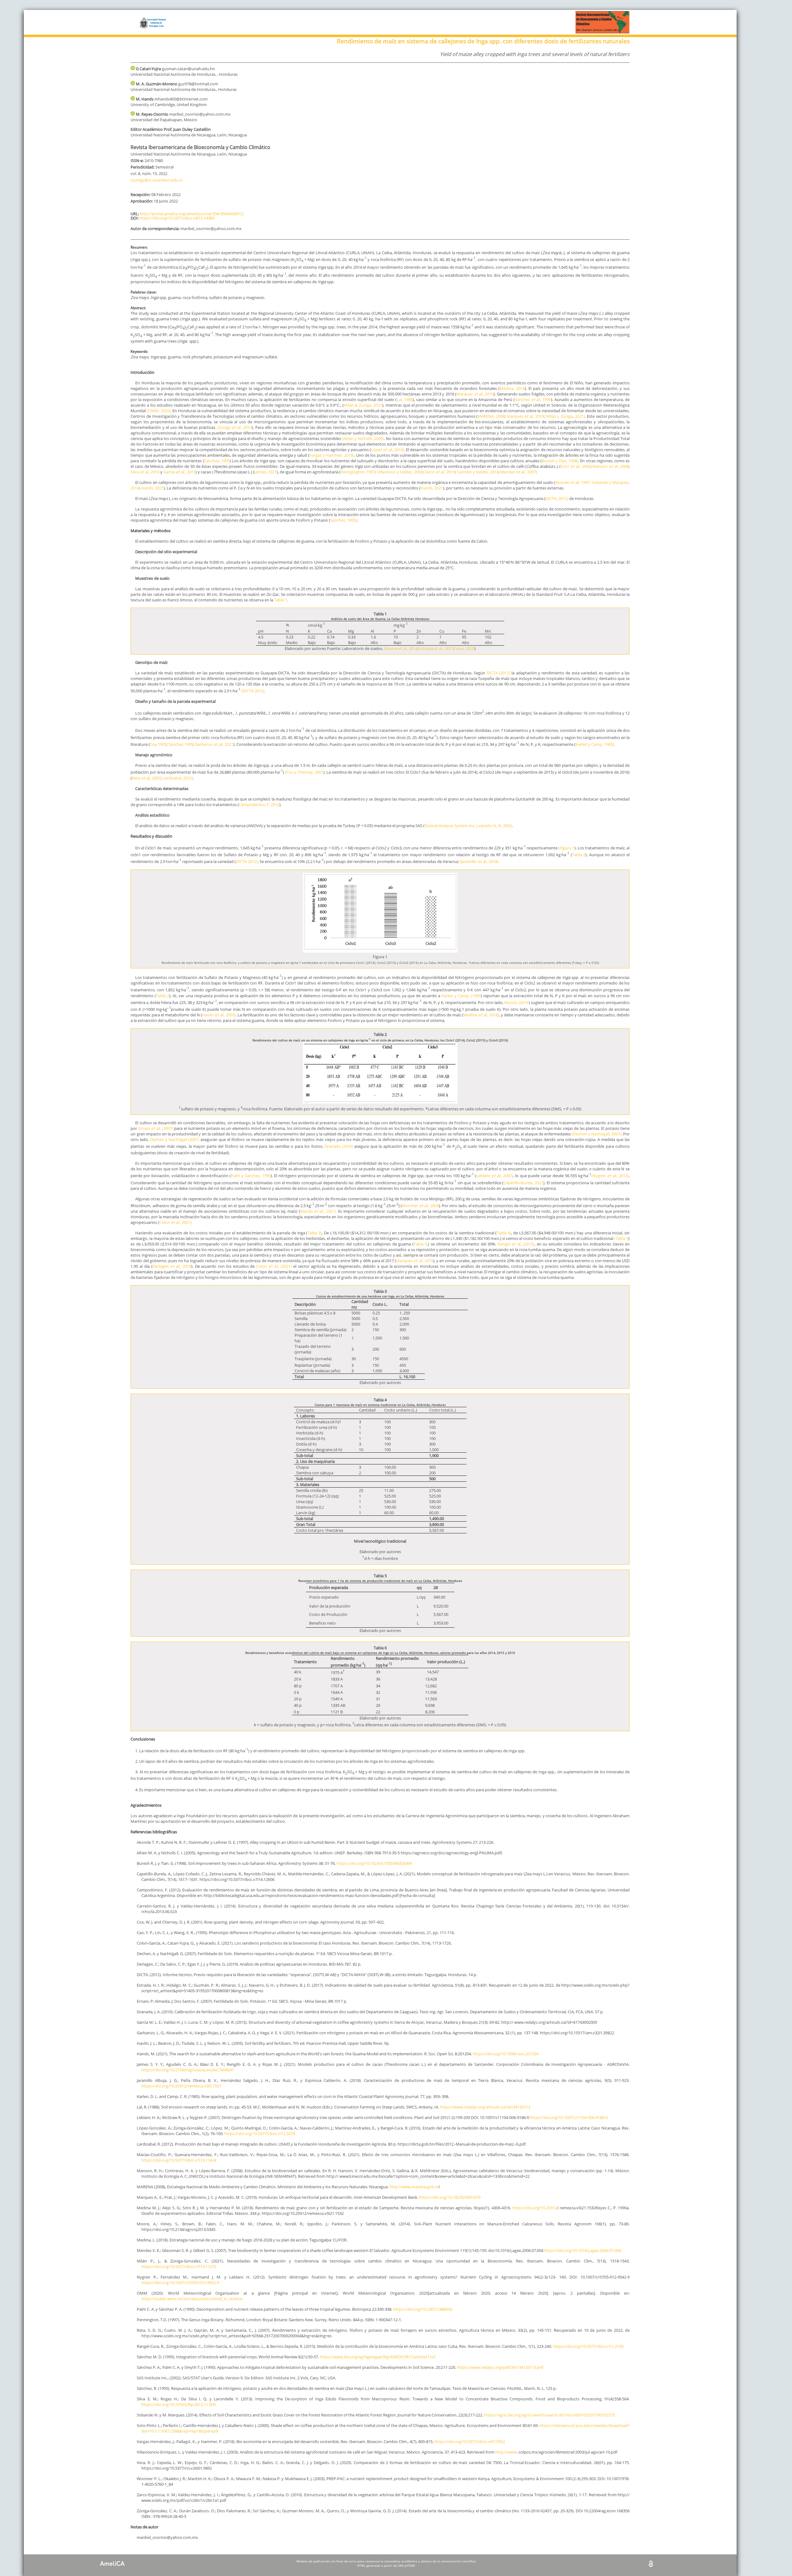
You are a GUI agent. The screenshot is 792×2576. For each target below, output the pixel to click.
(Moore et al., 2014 (401, 648)
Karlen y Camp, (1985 (461, 996)
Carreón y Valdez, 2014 (478, 472)
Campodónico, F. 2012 (259, 805)
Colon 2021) (175, 1222)
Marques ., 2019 (475, 394)
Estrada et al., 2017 (437, 648)
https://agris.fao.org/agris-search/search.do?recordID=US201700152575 (549, 2415)
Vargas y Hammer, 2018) (332, 455)
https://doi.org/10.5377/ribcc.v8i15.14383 (177, 218)
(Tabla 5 (621, 1238)
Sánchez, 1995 (217, 461)
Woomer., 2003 (420, 1206)
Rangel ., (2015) (516, 1244)
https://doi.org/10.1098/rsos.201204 (506, 2054)
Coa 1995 (158, 744)
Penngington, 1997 (358, 472)
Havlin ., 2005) (219, 1015)
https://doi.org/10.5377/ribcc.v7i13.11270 (179, 2266)
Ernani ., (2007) (156, 1128)
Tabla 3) (314, 1233)
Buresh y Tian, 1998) (560, 461)
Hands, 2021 (152, 488)
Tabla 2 (579, 855)
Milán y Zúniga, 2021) (566, 416)
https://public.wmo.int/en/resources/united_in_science (192, 2299)
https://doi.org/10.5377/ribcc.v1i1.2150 (588, 2346)
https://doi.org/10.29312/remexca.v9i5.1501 (181, 2086)
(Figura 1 (566, 848)
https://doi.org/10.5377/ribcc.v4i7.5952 (470, 2441)
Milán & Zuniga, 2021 (363, 405)
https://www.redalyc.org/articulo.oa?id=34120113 (485, 2107)
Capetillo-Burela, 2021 (523, 1183)
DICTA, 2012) (557, 498)
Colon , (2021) (275, 1266)
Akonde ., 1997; (573, 482)
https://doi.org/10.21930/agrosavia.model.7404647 (188, 2070)
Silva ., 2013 (145, 472)
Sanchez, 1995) (344, 520)
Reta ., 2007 (146, 778)
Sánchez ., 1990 (533, 399)
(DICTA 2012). (253, 691)
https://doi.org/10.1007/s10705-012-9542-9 (180, 2283)
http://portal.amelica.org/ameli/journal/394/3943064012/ (192, 214)
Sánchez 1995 (181, 744)
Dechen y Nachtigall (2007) (175, 1139)
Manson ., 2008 (611, 466)
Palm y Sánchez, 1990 (251, 1176)
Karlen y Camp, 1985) (595, 744)
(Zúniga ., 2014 (235, 427)
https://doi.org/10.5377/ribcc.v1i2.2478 (260, 2134)
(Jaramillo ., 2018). (480, 862)
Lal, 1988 (405, 399)
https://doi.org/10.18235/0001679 (450, 2197)
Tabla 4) (504, 1233)
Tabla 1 (281, 600)
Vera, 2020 (465, 648)
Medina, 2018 (512, 388)
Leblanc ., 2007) (495, 1176)
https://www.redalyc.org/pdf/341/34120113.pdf (500, 2367)
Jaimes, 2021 (265, 472)
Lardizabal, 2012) (178, 778)
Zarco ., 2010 (440, 472)
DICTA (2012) (498, 673)
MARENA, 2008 (491, 416)
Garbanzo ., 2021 (214, 744)
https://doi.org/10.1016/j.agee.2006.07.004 (583, 2250)
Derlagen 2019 (172, 1266)
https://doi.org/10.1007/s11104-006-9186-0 (569, 2117)
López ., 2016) (387, 450)
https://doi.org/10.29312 (535, 2208)
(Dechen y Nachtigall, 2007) (596, 1134)
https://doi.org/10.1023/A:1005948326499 (374, 1863)
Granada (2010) (338, 1146)
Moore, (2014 (516, 1002)
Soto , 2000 (576, 466)
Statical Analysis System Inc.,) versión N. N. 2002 (468, 826)
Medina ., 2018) (481, 1015)
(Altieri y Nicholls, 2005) (363, 438)
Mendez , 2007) (519, 472)
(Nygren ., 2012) (610, 1176)
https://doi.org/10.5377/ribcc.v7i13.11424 (179, 2160)
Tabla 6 (420, 1244)
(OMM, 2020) (158, 411)
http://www (506, 2452)
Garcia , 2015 (179, 472)
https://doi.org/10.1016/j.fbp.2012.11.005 (179, 2404)
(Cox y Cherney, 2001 (304, 772)
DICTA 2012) (247, 862)
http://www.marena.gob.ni (414, 2187)
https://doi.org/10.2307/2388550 (423, 2309)
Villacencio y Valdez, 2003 (400, 472)
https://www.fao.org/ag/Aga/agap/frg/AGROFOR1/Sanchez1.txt (378, 2357)
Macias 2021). (319, 1211)
